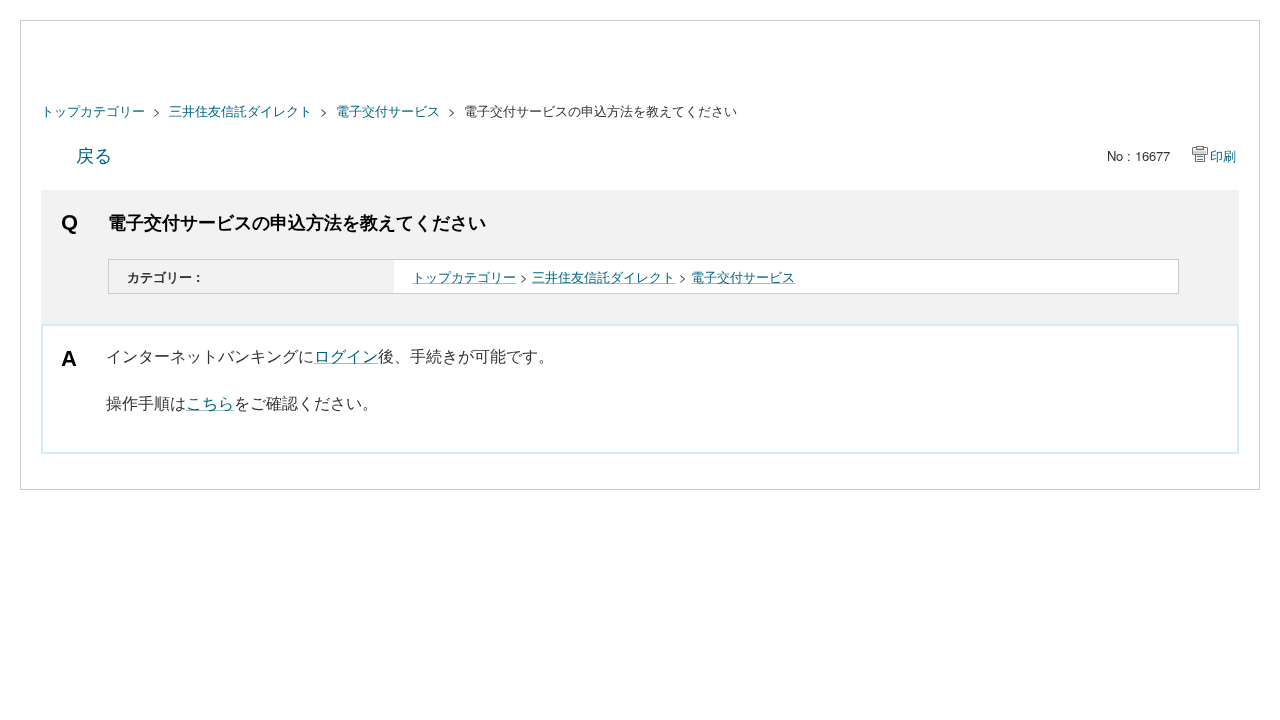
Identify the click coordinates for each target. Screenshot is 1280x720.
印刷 (1223, 155)
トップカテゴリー (93, 110)
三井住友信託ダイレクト (240, 110)
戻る (94, 154)
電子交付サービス (388, 110)
